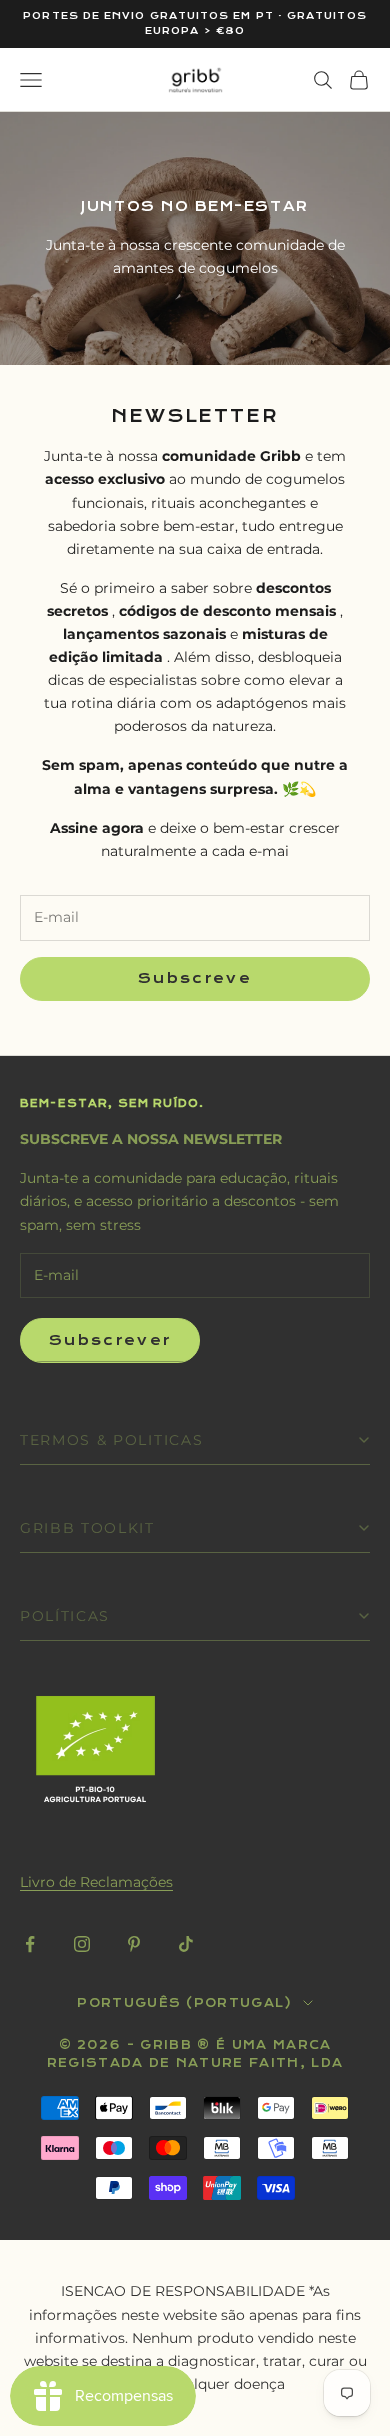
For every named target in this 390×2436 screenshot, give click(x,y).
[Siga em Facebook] (30, 1944)
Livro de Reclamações (96, 1882)
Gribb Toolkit (87, 1528)
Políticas (65, 1616)
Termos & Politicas (111, 1440)
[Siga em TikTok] (186, 1944)
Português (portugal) (184, 2003)
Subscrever (110, 1340)
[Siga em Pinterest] (134, 1944)
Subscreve (195, 978)
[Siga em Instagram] (82, 1944)
